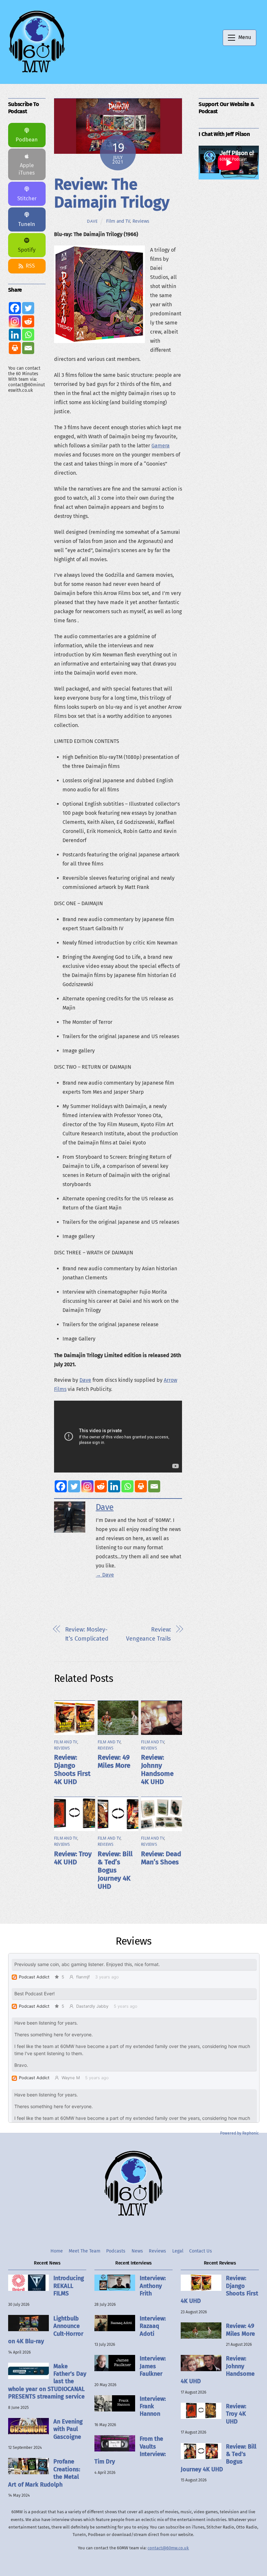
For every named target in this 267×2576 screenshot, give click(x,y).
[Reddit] (101, 1486)
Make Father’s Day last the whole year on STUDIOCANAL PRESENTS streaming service (47, 2382)
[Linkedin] (114, 1486)
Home (57, 2251)
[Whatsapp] (127, 1486)
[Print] (141, 1486)
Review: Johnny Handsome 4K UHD (157, 1770)
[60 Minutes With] (37, 72)
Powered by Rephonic (239, 2133)
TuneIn (27, 224)
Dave (92, 221)
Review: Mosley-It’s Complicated (87, 1634)
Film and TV (118, 221)
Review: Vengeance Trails (148, 1634)
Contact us (201, 2251)
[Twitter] (74, 1486)
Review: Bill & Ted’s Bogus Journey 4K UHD (115, 1870)
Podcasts (116, 2251)
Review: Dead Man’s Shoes (161, 1858)
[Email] (154, 1486)
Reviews (141, 221)
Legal (178, 2251)
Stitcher (27, 198)
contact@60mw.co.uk (168, 2548)
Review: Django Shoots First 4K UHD (72, 1770)
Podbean (27, 140)
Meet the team (84, 2251)
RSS (30, 266)
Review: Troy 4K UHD (73, 1858)
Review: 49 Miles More (114, 1762)
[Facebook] (61, 1486)
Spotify (27, 250)
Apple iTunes (27, 169)
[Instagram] (87, 1486)
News (137, 2251)
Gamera (161, 446)
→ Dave (105, 1575)
